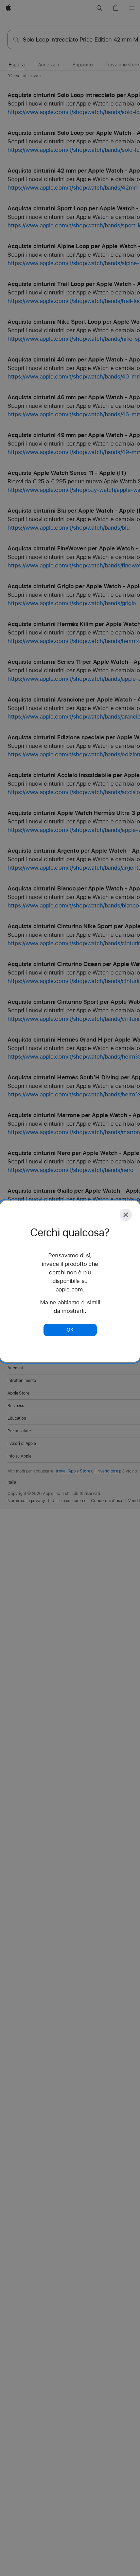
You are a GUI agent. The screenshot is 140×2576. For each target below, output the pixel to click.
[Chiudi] (126, 1215)
